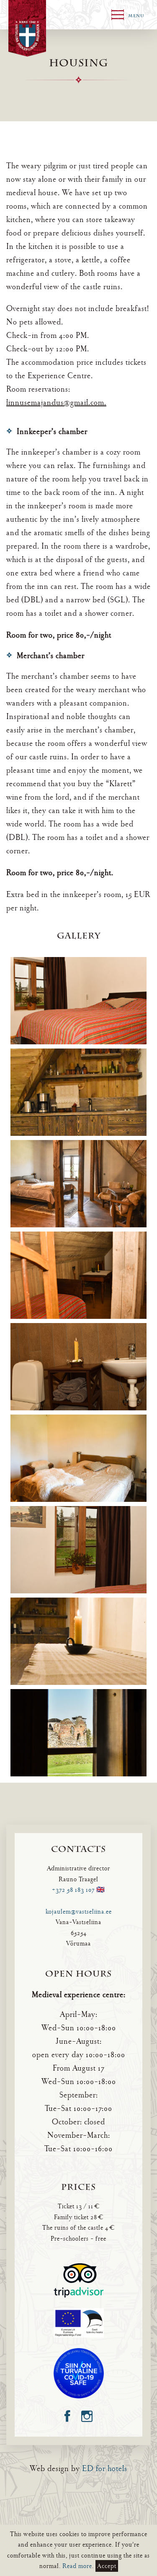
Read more (77, 2566)
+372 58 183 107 (73, 1890)
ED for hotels (105, 2469)
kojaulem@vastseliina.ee (79, 1912)
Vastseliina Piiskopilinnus (27, 28)
